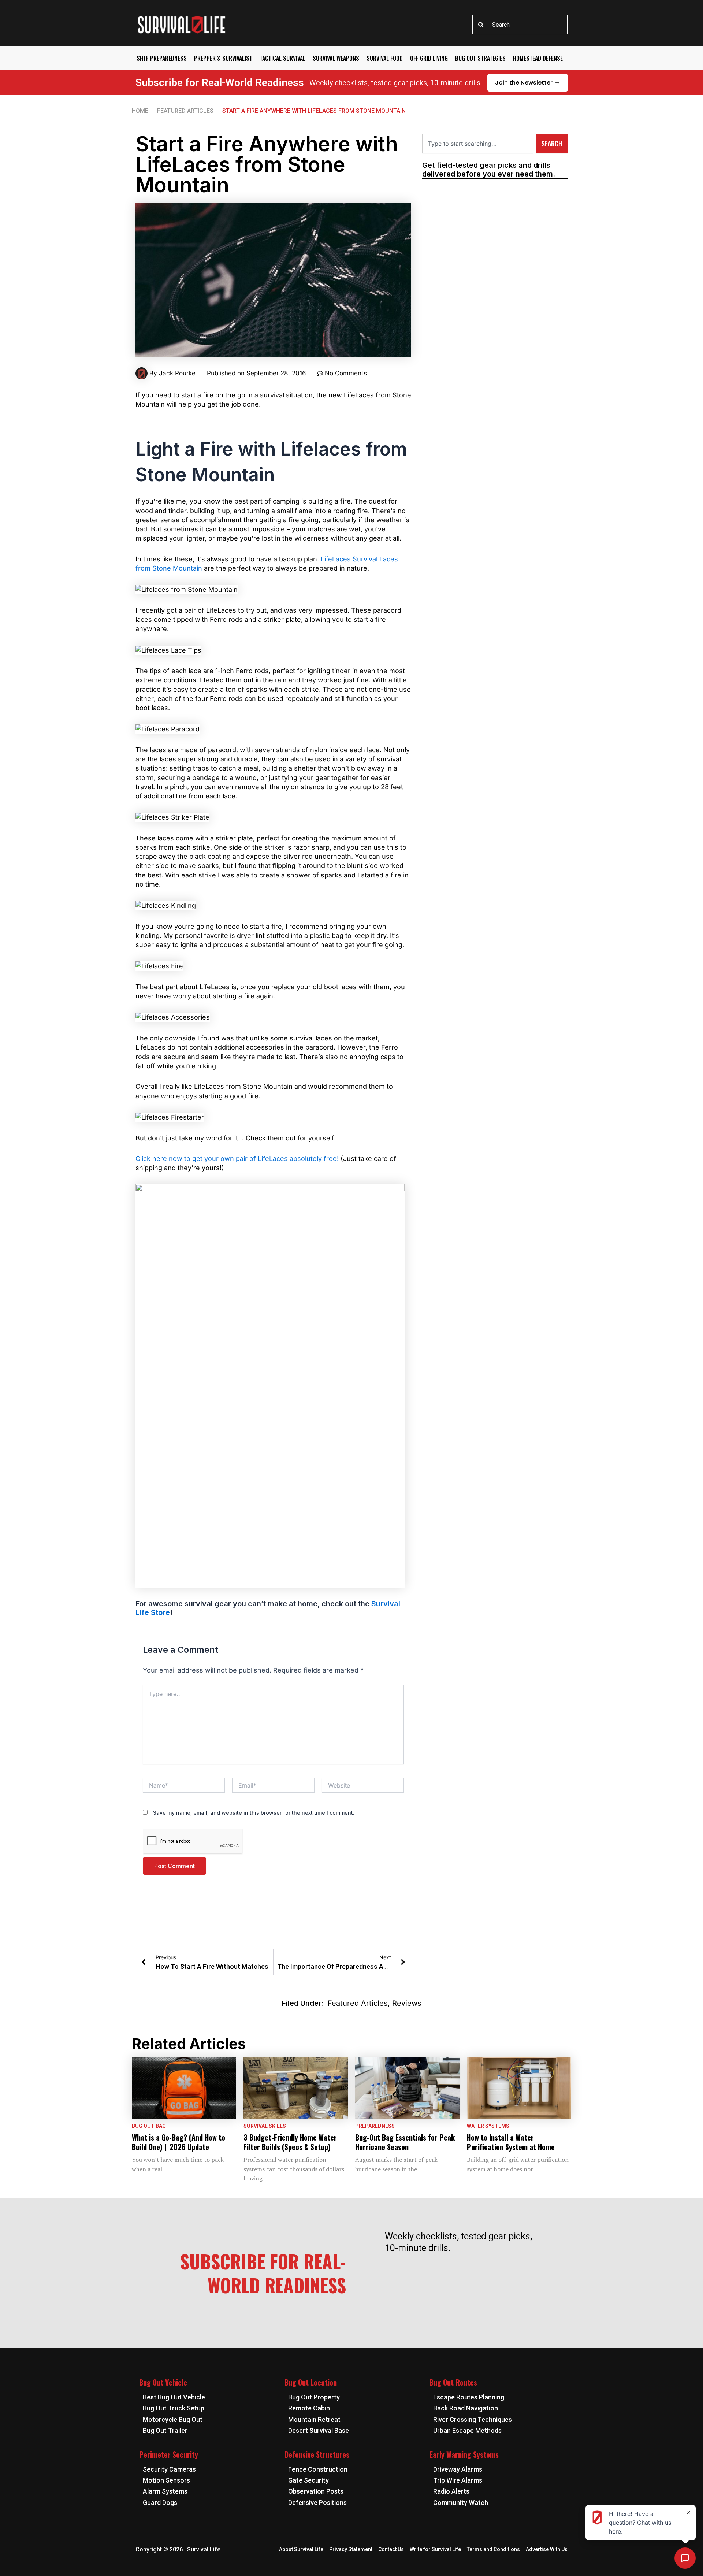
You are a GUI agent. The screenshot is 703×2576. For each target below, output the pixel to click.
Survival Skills (265, 2126)
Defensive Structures (317, 2454)
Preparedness (375, 2126)
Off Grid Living (429, 58)
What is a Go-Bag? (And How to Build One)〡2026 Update (178, 2142)
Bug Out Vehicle (163, 2382)
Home (140, 111)
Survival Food (385, 58)
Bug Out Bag (149, 2126)
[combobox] (520, 25)
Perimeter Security (169, 2454)
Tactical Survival (282, 58)
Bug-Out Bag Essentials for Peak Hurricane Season (405, 2142)
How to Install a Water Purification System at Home (511, 2142)
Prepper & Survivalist (223, 58)
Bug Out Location (311, 2382)
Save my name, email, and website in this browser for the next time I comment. (254, 1813)
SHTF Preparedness (162, 58)
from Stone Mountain (169, 568)
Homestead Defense (538, 58)
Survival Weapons (336, 58)
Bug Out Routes (453, 2382)
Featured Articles (185, 111)
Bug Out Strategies (480, 58)
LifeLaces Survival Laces (359, 559)
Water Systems (488, 2126)
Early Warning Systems (464, 2454)
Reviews (407, 2003)
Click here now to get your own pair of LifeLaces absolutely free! (237, 1159)
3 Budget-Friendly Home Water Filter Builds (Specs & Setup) (290, 2142)
